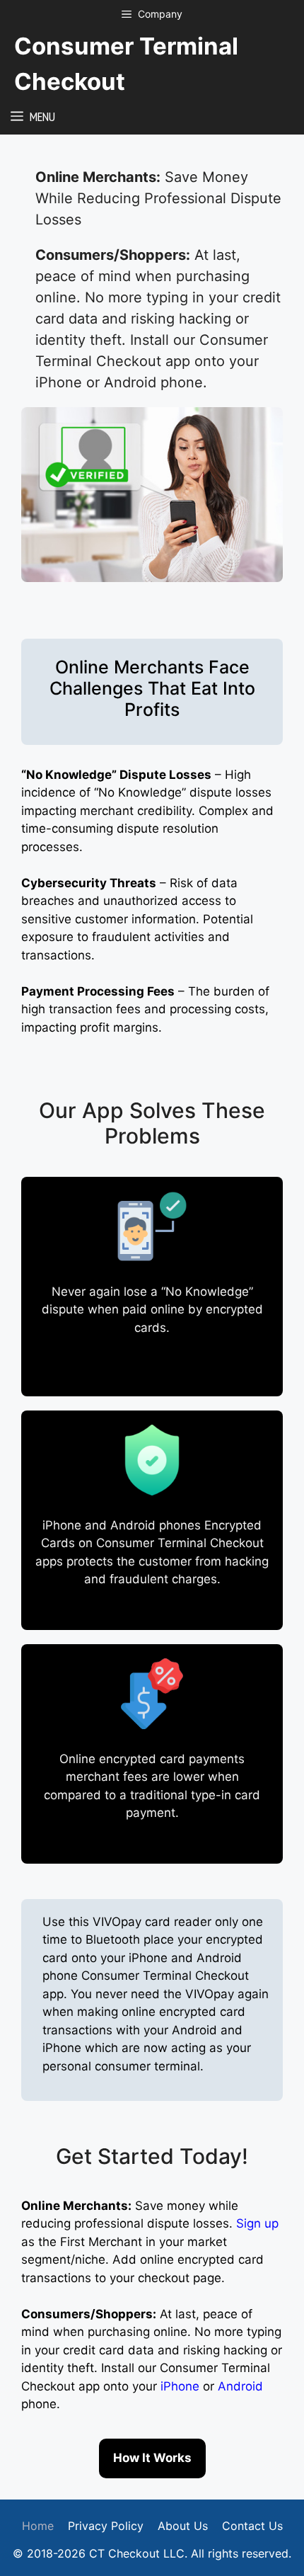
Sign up (257, 2223)
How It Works (152, 2458)
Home (38, 2526)
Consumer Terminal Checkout (126, 64)
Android (240, 2386)
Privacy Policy (106, 2526)
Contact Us (252, 2526)
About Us (183, 2526)
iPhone (182, 2386)
